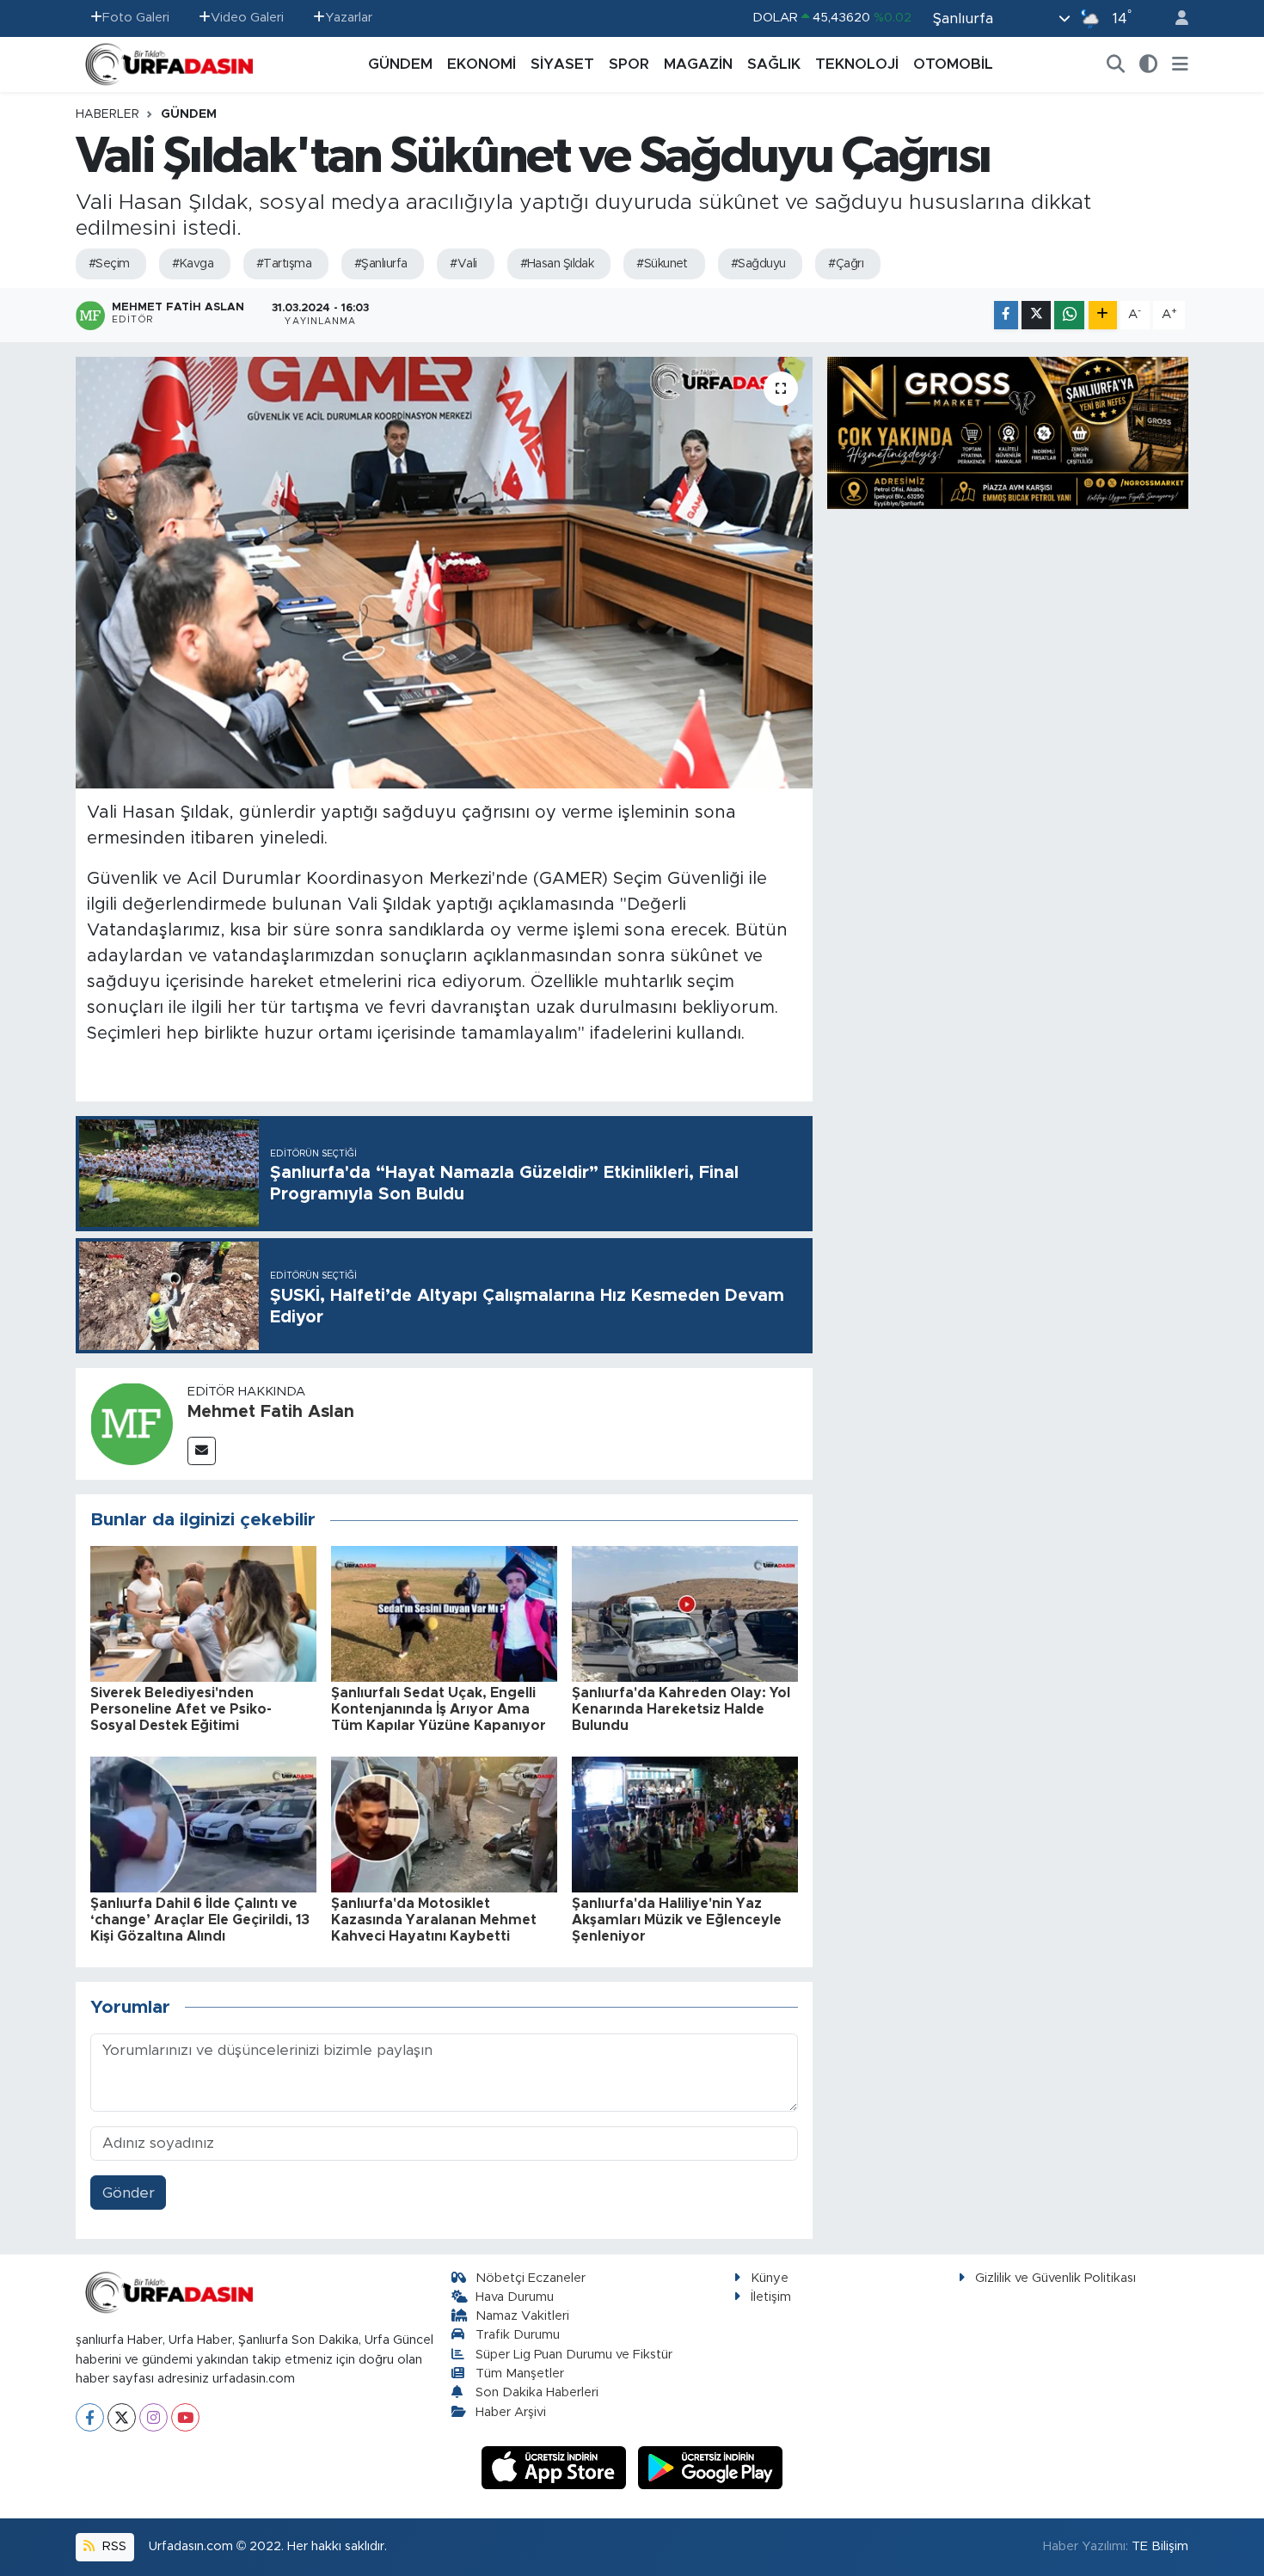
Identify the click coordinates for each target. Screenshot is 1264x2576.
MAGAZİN (698, 64)
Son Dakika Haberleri (537, 2392)
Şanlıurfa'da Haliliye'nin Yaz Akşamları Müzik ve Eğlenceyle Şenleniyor (677, 1920)
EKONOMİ (482, 64)
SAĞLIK (774, 64)
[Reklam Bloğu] (1008, 432)
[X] (122, 2417)
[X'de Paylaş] (1036, 315)
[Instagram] (153, 2417)
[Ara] (1116, 64)
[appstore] (556, 2467)
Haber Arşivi (511, 2412)
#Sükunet (662, 264)
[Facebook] (90, 2417)
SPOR (629, 64)
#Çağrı (846, 264)
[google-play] (711, 2467)
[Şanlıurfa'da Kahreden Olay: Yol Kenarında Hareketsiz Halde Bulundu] (685, 1613)
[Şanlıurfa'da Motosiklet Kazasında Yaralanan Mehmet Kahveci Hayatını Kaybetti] (444, 1823)
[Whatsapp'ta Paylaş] (1069, 315)
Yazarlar (349, 18)
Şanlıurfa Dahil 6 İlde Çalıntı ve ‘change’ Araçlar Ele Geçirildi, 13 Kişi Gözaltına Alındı (200, 1920)
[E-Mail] (202, 1451)
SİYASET (562, 64)
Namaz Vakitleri (522, 2316)
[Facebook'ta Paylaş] (1006, 315)
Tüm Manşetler (520, 2374)
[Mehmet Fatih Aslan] (132, 1423)
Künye (770, 2278)
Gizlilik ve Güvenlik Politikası (1055, 2278)
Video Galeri (247, 18)
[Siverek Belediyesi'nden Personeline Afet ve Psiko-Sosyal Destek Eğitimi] (203, 1613)
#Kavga (193, 264)
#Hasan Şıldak (557, 264)
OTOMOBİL (953, 64)
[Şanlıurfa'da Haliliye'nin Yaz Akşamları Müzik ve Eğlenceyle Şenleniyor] (685, 1823)
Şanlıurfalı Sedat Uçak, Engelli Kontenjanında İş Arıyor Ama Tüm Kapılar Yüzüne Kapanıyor (439, 1709)
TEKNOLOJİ (857, 64)
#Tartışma (284, 264)
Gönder (129, 2193)
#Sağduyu (758, 264)
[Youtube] (185, 2417)
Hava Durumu (515, 2297)
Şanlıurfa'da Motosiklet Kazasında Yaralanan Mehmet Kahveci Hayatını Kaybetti (434, 1920)
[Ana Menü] (1180, 64)
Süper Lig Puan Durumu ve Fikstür (574, 2355)
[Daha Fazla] (1103, 315)
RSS (113, 2546)
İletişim (771, 2297)
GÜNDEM (400, 64)
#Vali (463, 264)
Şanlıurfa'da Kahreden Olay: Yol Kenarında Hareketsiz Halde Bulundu (681, 1709)
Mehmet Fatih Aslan (271, 1412)
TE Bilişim (1160, 2546)
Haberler (107, 114)
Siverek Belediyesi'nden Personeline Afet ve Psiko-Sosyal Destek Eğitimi (181, 1709)
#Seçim (109, 264)
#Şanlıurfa (380, 264)
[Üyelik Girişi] (1175, 18)
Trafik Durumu (518, 2335)
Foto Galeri (136, 18)
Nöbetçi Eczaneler (531, 2278)
